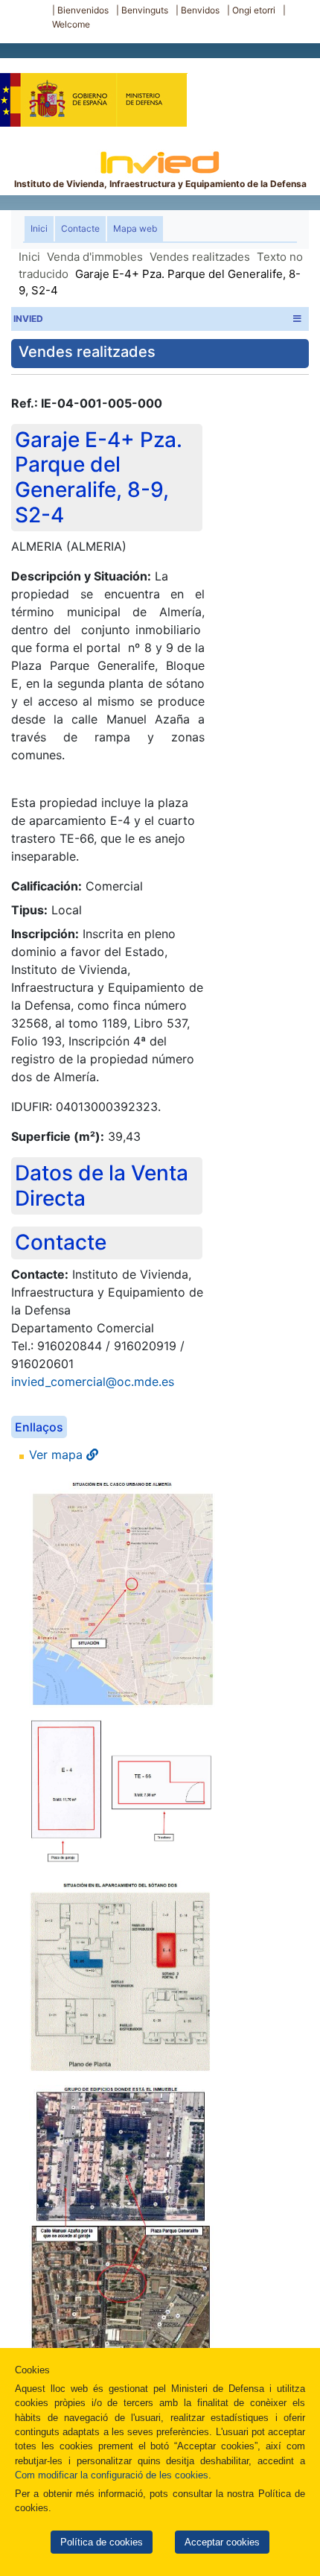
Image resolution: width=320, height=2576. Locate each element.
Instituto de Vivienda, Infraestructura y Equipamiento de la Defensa (160, 184)
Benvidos (200, 10)
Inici (42, 228)
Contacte (80, 228)
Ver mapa (58, 1455)
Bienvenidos (83, 10)
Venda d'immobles (95, 257)
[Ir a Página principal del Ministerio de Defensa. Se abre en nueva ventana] (93, 92)
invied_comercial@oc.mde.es (93, 1382)
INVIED (28, 319)
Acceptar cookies (222, 2542)
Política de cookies (102, 2542)
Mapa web (135, 228)
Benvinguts (145, 10)
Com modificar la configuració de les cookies (112, 2475)
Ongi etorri (254, 10)
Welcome (71, 24)
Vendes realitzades (200, 257)
